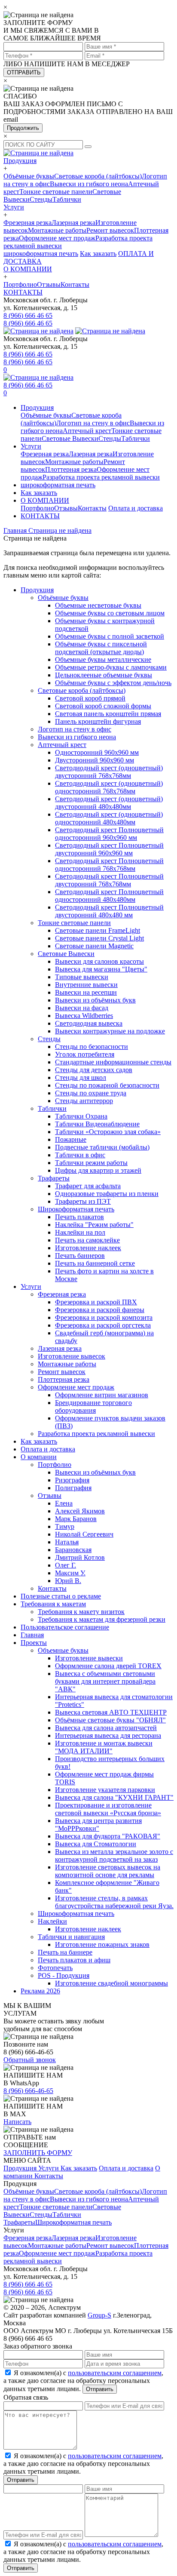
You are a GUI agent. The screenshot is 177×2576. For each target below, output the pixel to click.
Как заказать (98, 254)
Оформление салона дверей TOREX (108, 1666)
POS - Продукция (64, 1975)
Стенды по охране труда (91, 1093)
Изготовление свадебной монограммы (111, 1983)
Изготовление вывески (89, 1658)
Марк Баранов (76, 1519)
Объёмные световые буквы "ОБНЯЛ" (110, 1720)
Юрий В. (68, 1581)
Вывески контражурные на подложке (110, 1031)
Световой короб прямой (90, 698)
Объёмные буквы (29, 176)
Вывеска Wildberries (84, 1016)
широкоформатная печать (41, 254)
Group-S (99, 2315)
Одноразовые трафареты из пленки (107, 1194)
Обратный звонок (30, 2060)
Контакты (75, 284)
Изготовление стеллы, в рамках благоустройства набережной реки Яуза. (114, 1902)
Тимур (65, 1526)
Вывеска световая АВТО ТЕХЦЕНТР (111, 1712)
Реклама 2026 (40, 1991)
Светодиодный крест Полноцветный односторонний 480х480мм (109, 896)
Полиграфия (73, 1488)
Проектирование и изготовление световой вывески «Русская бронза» (108, 1809)
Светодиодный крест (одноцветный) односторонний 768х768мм (109, 787)
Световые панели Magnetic (94, 946)
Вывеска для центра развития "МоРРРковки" (98, 1824)
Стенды (41, 199)
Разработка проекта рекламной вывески (101, 477)
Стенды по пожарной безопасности (107, 1085)
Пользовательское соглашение (65, 1627)
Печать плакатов (79, 1217)
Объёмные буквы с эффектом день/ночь (113, 683)
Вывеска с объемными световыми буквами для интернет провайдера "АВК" (105, 1681)
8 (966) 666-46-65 (28, 2091)
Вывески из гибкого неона (89, 184)
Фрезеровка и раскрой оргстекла (103, 1325)
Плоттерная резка (71, 469)
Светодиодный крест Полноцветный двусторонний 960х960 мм (109, 849)
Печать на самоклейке (87, 1240)
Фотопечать (55, 1968)
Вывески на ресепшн (86, 992)
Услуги (14, 207)
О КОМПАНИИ (28, 269)
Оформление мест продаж (57, 238)
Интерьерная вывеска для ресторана (108, 1735)
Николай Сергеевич (84, 1534)
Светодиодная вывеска (89, 1023)
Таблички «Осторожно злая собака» (108, 1132)
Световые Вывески (70, 438)
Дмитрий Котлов (80, 1557)
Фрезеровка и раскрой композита (104, 1317)
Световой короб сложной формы (103, 706)
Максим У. (70, 1573)
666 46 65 (28, 315)
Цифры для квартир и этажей (98, 1170)
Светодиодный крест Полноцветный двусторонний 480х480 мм (109, 911)
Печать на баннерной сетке (95, 1263)
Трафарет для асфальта (88, 1186)
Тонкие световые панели (56, 192)
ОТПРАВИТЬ (24, 72)
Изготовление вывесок (72, 1356)
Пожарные (71, 1139)
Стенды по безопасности (92, 1047)
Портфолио (20, 284)
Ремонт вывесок (110, 230)
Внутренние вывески (86, 985)
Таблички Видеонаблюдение (97, 1124)
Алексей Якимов (80, 1511)
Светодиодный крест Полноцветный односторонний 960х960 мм (109, 834)
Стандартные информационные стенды (113, 1062)
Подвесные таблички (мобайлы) (102, 1147)
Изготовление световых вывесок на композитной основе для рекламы (108, 1871)
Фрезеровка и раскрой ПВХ (96, 1302)
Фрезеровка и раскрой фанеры (100, 1310)
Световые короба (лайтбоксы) (98, 176)
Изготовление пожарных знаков (102, 1944)
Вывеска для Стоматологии (96, 1844)
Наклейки (52, 1921)
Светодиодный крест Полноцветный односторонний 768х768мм (109, 865)
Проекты (34, 1643)
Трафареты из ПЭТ (83, 1201)
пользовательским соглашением (115, 2373)
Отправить (100, 2389)
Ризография (72, 1480)
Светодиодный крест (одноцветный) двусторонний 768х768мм (109, 772)
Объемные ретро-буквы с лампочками (111, 667)
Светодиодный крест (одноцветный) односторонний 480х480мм (109, 818)
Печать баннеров (80, 1256)
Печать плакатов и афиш (74, 1960)
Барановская (73, 1550)
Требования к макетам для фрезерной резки (102, 1619)
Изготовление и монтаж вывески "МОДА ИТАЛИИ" (104, 1747)
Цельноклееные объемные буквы (104, 675)
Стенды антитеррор (84, 1101)
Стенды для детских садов (94, 1070)
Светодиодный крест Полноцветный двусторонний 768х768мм (109, 880)
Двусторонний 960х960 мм (95, 760)
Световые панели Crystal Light (99, 938)
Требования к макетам (53, 1604)
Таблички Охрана (81, 1116)
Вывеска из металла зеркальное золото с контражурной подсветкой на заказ (114, 1855)
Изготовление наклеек (88, 1248)
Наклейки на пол (80, 1232)
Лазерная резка (73, 223)
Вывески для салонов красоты (99, 961)
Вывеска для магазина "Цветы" (101, 969)
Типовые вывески (82, 977)
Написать (17, 2122)
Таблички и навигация (71, 1937)
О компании (39, 1457)
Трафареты (54, 1178)
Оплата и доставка (136, 508)
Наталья (67, 1542)
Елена (64, 1503)
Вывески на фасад (82, 1008)
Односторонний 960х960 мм (97, 752)
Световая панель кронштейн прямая (108, 714)
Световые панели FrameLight (98, 930)
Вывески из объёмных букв (95, 1000)
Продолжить (23, 128)
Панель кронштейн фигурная (98, 721)
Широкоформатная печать (76, 1209)
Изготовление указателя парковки (105, 1790)
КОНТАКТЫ (23, 292)
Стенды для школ (81, 1077)
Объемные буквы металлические (103, 659)
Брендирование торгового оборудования (93, 1406)
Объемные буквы (63, 1650)
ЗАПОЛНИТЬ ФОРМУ (38, 2153)
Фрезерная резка (27, 223)
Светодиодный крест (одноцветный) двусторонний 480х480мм (109, 803)
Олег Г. (66, 1565)
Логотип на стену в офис (93, 423)
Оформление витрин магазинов (102, 1395)
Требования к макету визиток (81, 1612)
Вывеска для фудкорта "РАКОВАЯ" (108, 1836)
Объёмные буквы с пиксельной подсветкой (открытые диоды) (101, 648)
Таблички (67, 199)
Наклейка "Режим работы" (94, 1225)
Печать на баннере (65, 1952)
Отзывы (49, 284)
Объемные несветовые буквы (98, 605)
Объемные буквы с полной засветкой (110, 636)
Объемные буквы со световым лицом (110, 613)
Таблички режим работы (91, 1163)
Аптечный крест (87, 431)
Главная (32, 1635)
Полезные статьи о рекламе (61, 1596)
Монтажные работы (57, 230)
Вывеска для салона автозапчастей (106, 1728)
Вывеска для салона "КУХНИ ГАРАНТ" (114, 1797)
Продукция (20, 161)
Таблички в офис (80, 1155)
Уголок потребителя (85, 1054)
